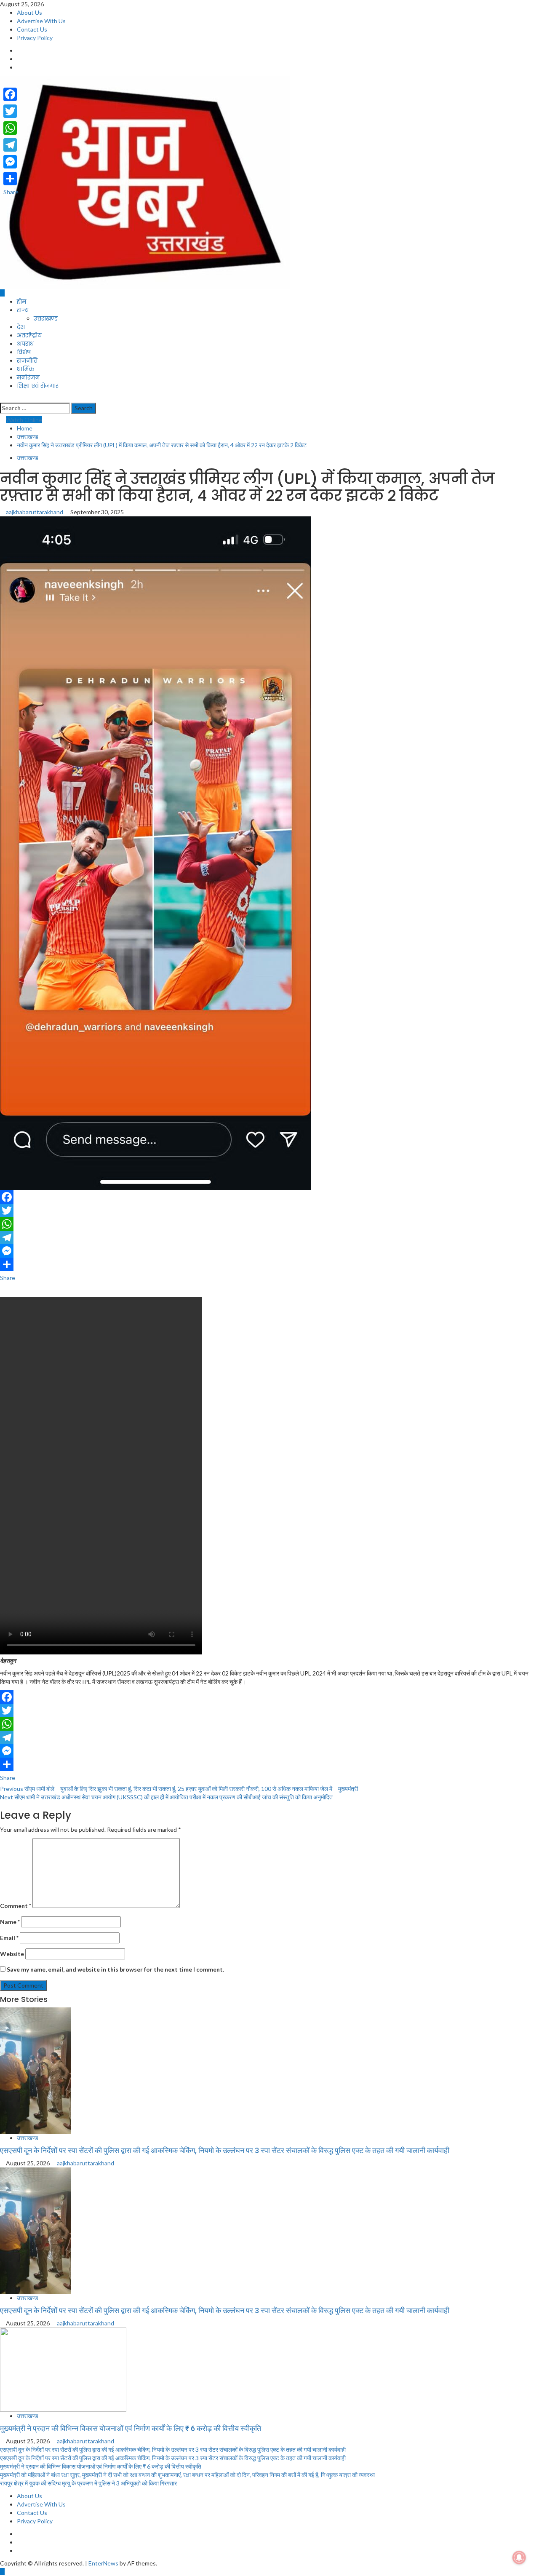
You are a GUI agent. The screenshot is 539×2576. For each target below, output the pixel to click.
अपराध (25, 344)
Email (9, 1938)
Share (8, 1278)
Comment (16, 1906)
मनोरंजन (28, 377)
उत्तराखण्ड (46, 318)
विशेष (24, 352)
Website (12, 1954)
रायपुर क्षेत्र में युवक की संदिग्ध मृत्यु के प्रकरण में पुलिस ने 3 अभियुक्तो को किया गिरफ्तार (88, 2483)
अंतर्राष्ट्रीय (29, 335)
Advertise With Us (41, 21)
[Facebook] (269, 1197)
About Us (29, 12)
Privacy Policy (35, 38)
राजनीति (27, 361)
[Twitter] (269, 1211)
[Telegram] (269, 1237)
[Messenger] (269, 1251)
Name (10, 1922)
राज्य (23, 310)
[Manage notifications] (519, 2557)
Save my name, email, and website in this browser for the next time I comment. (115, 1969)
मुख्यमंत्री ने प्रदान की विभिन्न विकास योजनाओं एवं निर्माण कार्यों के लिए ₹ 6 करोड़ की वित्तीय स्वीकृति (131, 2428)
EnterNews (103, 2563)
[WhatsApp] (269, 1224)
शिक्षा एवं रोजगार (38, 386)
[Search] (2, 398)
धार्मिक (26, 369)
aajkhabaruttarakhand (35, 512)
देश (21, 327)
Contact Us (32, 29)
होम (21, 302)
